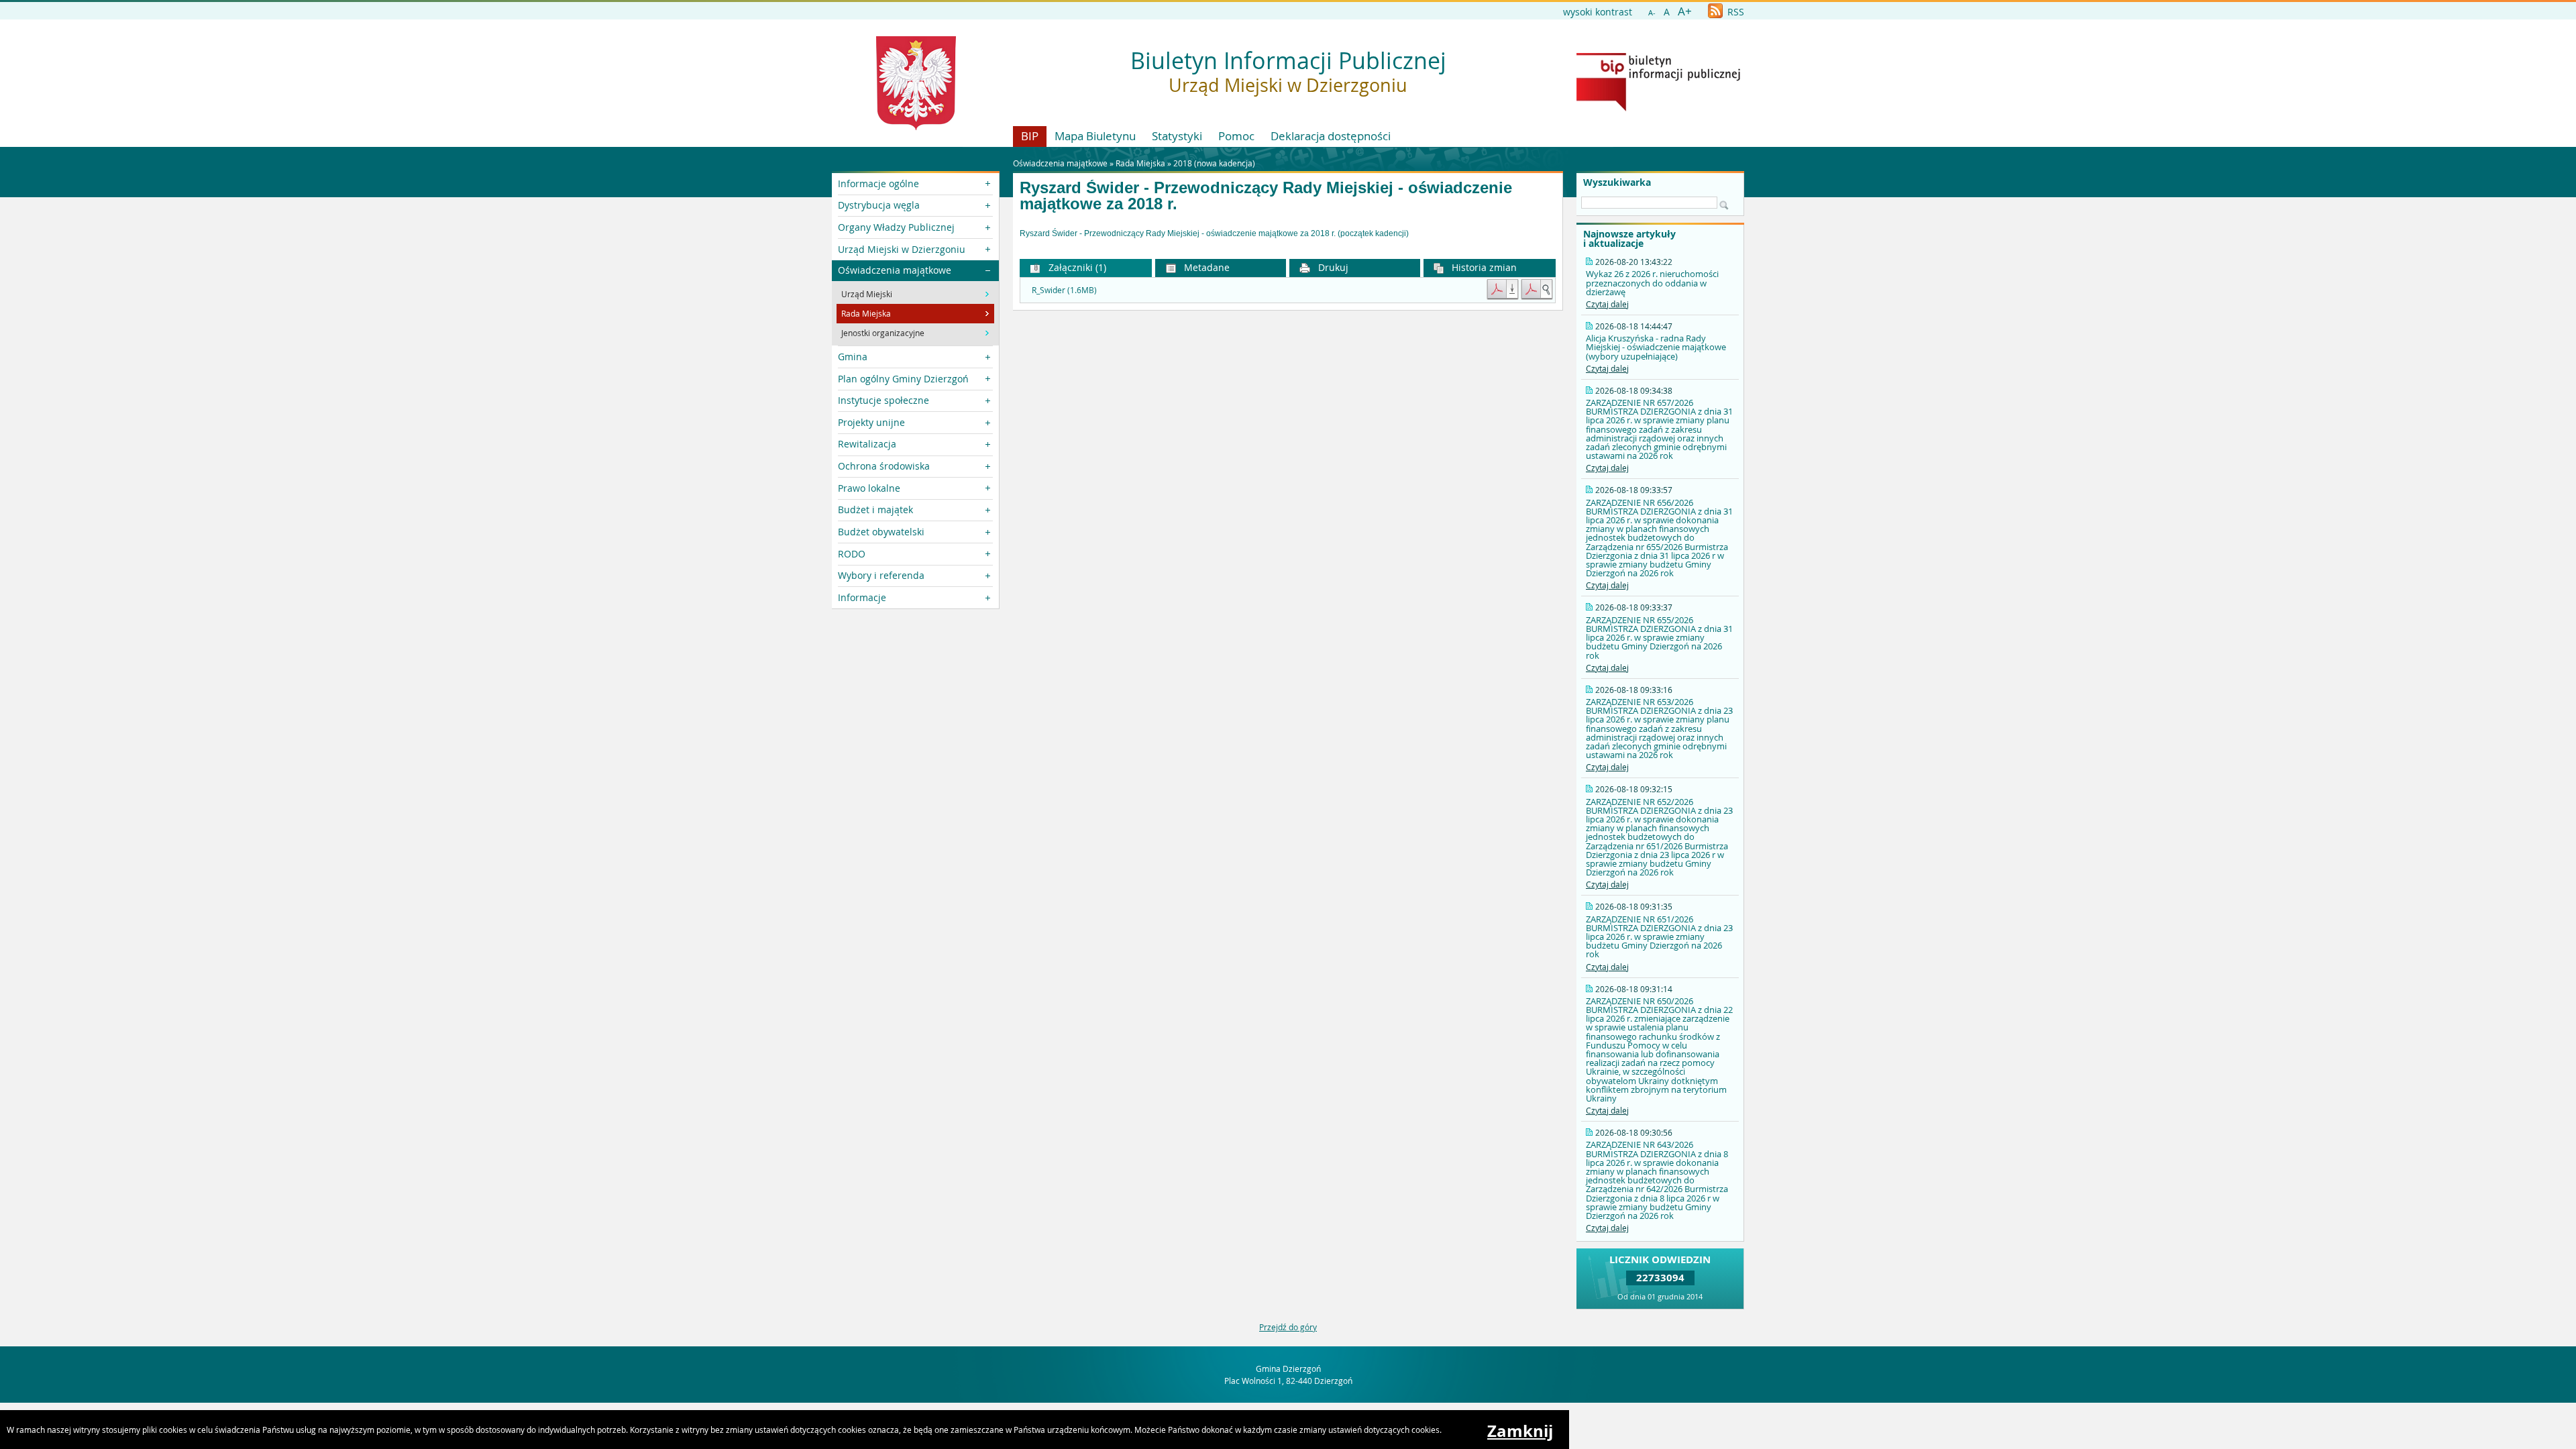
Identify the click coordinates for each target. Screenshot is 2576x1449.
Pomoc (1236, 136)
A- (1652, 12)
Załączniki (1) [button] (1076, 267)
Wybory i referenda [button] (881, 575)
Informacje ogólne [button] (878, 183)
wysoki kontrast (1598, 12)
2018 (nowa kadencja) (1214, 163)
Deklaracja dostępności (1331, 136)
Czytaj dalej (1607, 304)
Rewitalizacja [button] (867, 444)
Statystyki (1177, 136)
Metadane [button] (1205, 267)
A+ (1685, 11)
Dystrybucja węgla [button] (879, 205)
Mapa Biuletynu (1095, 136)
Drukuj (1332, 267)
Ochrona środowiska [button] (884, 466)
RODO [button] (852, 554)
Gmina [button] (853, 357)
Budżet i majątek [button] (875, 509)
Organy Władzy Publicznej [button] (896, 227)
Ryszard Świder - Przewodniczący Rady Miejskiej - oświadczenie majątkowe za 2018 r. (1266, 196)
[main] (1288, 234)
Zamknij (1520, 1431)
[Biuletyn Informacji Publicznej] (1658, 108)
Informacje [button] (862, 597)
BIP (1030, 136)
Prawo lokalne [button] (869, 488)
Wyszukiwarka (1617, 182)
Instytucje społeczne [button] (883, 400)
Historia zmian (1483, 267)
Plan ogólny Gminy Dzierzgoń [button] (903, 379)
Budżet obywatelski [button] (881, 532)
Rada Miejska (1140, 163)
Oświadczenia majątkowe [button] (895, 270)
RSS (1734, 12)
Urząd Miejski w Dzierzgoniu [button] (902, 249)
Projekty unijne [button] (871, 422)
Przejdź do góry (1288, 1327)
